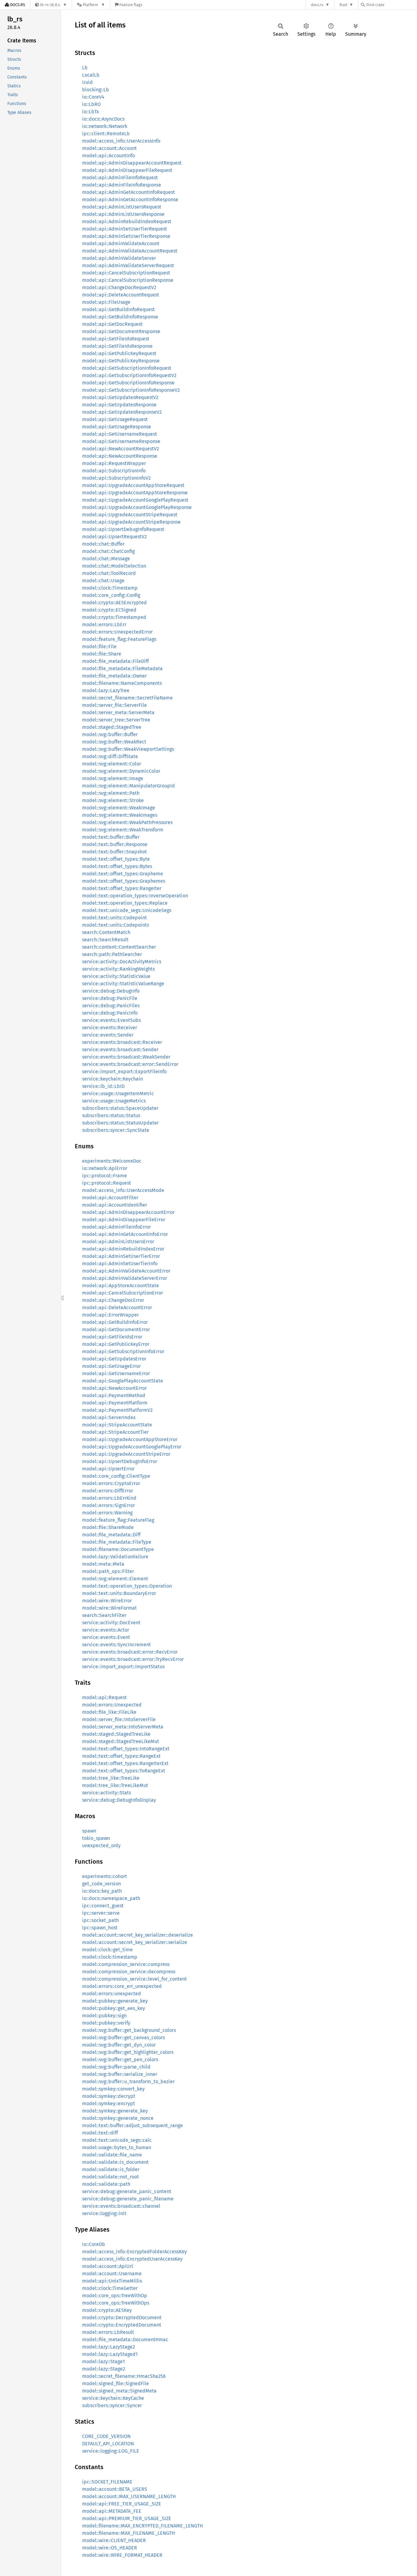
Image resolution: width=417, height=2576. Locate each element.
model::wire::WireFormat (109, 1608)
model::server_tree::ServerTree (116, 720)
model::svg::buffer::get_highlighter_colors (128, 2052)
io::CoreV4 (93, 97)
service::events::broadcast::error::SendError (130, 1064)
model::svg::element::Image (113, 778)
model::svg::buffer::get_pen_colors (120, 2060)
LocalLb (91, 75)
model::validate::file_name (112, 2155)
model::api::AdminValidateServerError (125, 1278)
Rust (343, 5)
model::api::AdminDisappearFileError (124, 1220)
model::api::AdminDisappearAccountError (128, 1212)
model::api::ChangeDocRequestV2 (119, 287)
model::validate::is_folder (111, 2169)
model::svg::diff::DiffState (110, 756)
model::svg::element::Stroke (113, 800)
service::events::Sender (108, 1035)
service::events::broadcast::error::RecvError (130, 1652)
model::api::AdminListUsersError (118, 1242)
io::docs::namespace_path (111, 1898)
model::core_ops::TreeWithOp (115, 2296)
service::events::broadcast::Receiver (122, 1042)
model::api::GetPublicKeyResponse (121, 361)
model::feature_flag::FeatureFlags (119, 639)
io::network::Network (105, 126)
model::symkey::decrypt (109, 2096)
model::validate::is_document (115, 2162)
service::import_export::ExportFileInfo (124, 1072)
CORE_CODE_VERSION (106, 2436)
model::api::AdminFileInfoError (116, 1227)
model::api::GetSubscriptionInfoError (123, 1352)
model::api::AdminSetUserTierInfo (120, 1264)
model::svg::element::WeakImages (120, 815)
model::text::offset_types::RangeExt (121, 1756)
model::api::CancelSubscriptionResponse (128, 280)
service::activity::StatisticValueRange (123, 984)
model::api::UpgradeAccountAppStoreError (130, 1439)
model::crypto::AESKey (107, 2310)
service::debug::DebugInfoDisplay (119, 1800)
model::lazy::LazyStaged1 (110, 2354)
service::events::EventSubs (111, 1020)
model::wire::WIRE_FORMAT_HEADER (122, 2555)
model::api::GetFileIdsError (112, 1337)
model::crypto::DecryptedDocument (122, 2318)
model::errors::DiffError (108, 1491)
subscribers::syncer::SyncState (116, 1130)
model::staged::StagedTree (112, 727)
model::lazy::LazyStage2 (109, 2347)
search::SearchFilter (104, 1615)
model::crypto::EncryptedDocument (122, 2325)
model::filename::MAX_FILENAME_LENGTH (129, 2533)
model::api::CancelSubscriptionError (123, 1293)
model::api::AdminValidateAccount (121, 243)
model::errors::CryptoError (111, 1483)
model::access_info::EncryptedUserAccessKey (132, 2259)
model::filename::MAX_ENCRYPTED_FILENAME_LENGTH (143, 2526)
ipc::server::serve (101, 1913)
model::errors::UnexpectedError (117, 632)
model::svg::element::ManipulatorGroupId (129, 786)
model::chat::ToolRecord (109, 573)
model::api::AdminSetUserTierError (121, 1256)
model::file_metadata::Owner (114, 676)
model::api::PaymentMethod (114, 1395)
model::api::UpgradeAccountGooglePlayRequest (135, 500)
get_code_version (102, 1884)
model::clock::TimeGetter (110, 2288)
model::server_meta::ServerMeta (118, 712)
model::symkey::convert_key (113, 2089)
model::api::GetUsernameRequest (120, 434)
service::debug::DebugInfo (111, 991)
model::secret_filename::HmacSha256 (124, 2376)
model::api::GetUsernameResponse (121, 441)
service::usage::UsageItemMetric (118, 1094)
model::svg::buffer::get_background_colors (129, 2030)
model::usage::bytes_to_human (117, 2147)
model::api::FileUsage (106, 302)
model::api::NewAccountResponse (120, 456)
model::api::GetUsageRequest (115, 419)
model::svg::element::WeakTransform (123, 830)
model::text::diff (100, 2133)
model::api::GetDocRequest (112, 324)
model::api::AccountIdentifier (115, 1205)
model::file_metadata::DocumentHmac (125, 2340)
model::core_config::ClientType (116, 1476)
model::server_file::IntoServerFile (119, 1719)
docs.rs (317, 5)
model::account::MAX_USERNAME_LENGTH (129, 2496)
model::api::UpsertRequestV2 (114, 537)
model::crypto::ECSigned (109, 610)
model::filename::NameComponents (122, 683)
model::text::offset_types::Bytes (117, 866)
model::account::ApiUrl (108, 2266)
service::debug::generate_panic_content (127, 2191)
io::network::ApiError (105, 1168)
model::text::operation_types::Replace (125, 903)
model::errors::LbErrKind (109, 1498)
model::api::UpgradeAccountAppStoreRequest (133, 485)
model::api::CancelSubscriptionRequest (126, 273)
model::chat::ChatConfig (108, 551)
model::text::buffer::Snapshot (114, 852)
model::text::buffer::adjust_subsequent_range (132, 2125)
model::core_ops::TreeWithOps (116, 2303)
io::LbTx (91, 112)
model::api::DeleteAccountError (117, 1308)
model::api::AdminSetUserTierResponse (126, 236)
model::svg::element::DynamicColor (121, 771)
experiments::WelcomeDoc (112, 1161)
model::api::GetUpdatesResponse (119, 405)
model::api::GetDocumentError (116, 1330)
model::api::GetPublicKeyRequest (119, 353)
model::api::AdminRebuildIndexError (123, 1249)
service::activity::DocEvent (111, 1623)
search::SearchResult (105, 940)
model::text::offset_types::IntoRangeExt (126, 1749)
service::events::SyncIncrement (116, 1645)
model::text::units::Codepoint (114, 918)
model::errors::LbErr (104, 625)
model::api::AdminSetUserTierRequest (125, 229)
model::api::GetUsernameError (116, 1373)
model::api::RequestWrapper (114, 463)
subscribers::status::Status (111, 1115)
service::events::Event (106, 1637)
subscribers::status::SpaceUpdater (120, 1108)
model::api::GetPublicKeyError (116, 1344)
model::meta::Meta (103, 1564)
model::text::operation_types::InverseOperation (135, 896)
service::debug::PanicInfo (110, 1013)
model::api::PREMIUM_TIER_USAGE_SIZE (127, 2518)
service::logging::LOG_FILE (111, 2451)
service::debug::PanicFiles (111, 1006)
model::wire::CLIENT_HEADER (114, 2540)
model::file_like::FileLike (109, 1712)
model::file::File (99, 647)
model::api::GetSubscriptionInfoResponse (128, 383)
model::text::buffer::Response (115, 844)
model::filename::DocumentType (118, 1549)
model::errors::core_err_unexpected (122, 1986)
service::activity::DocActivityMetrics (122, 962)
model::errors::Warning (107, 1513)
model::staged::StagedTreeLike (116, 1734)
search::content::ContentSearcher (119, 947)
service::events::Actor (106, 1630)
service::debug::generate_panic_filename (128, 2199)
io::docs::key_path (102, 1891)
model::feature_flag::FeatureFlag (118, 1520)
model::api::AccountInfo (109, 156)
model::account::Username (112, 2274)
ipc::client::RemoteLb (106, 134)
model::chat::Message (106, 559)
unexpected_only (101, 1846)
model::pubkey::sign (104, 2016)
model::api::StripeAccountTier (115, 1432)
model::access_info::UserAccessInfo (121, 141)
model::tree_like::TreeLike (111, 1778)
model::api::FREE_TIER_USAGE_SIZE (122, 2504)
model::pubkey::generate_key (115, 2001)
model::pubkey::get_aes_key (114, 2008)
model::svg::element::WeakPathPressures (127, 822)
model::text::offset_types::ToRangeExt (124, 1771)
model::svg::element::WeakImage (119, 808)
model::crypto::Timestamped (114, 617)
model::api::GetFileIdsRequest (116, 339)
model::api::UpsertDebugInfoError (120, 1461)
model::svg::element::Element (115, 1579)
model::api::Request (104, 1697)
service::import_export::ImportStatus (123, 1667)
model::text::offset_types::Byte (116, 859)
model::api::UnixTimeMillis (112, 2281)
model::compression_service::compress (126, 1964)
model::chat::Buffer (103, 544)
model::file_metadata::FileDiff (115, 661)
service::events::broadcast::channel (121, 2206)
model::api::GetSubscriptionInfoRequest (127, 368)
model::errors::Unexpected (112, 1705)
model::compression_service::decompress (129, 1972)
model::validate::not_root (111, 2177)
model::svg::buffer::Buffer (110, 734)
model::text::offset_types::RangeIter (122, 888)
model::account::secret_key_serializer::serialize (135, 1942)
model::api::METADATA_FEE (112, 2511)
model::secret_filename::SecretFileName (127, 698)
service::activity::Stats (107, 1793)
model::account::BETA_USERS (115, 2489)
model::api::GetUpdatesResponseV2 (122, 412)
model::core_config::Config (111, 595)
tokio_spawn (96, 1838)
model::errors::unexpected (112, 1994)
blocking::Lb (96, 90)
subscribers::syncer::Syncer (112, 2405)
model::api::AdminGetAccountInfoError (125, 1234)
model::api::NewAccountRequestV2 (121, 449)
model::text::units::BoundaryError (119, 1593)
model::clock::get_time (107, 1950)
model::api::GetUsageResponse (117, 427)
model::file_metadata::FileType (117, 1542)
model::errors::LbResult (108, 2332)
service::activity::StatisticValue (116, 976)
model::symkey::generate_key (115, 2111)
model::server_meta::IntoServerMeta (123, 1727)
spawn (89, 1831)
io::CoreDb (94, 2244)
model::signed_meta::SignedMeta (119, 2391)
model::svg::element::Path (111, 793)
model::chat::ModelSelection (114, 566)
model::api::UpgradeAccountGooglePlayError (132, 1447)
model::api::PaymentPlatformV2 (117, 1410)
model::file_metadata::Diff (111, 1535)
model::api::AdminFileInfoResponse (122, 185)
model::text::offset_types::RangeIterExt (125, 1763)
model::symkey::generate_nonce (118, 2118)
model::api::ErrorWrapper (111, 1315)
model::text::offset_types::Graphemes (124, 881)
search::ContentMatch (106, 932)
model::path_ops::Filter (108, 1571)
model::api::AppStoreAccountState (121, 1286)
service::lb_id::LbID (103, 1086)
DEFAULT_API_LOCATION (108, 2444)
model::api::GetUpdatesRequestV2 (120, 397)
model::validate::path (106, 2184)
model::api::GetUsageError (111, 1366)
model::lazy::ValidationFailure (115, 1557)
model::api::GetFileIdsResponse (117, 346)
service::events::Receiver (110, 1028)
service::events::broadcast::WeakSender (126, 1057)
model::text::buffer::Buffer (111, 837)
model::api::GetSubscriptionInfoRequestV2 (129, 375)
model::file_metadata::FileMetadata (122, 669)
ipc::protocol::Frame (105, 1176)
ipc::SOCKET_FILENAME (107, 2482)
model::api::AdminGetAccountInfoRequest (129, 192)
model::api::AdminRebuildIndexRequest (127, 222)
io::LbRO (91, 104)
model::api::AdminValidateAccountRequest (130, 251)
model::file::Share (102, 654)
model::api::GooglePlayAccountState (123, 1381)
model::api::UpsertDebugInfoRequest (123, 529)
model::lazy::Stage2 (104, 2369)
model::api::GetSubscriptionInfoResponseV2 (131, 390)
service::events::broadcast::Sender (120, 1050)
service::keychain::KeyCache (113, 2398)
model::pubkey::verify (106, 2023)
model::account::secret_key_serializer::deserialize (138, 1935)
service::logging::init (104, 2213)
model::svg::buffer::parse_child (116, 2067)
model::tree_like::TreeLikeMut (115, 1785)
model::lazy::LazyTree (106, 690)
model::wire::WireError (107, 1601)
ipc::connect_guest (103, 1906)
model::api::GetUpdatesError (114, 1359)
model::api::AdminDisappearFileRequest (127, 170)
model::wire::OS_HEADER (110, 2548)
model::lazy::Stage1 (103, 2362)
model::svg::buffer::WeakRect (114, 742)
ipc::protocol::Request (107, 1183)
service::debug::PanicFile (110, 998)
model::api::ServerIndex (109, 1417)
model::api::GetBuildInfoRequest (118, 309)
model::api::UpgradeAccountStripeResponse (131, 522)
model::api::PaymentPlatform (115, 1403)
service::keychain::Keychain (112, 1079)
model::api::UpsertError (108, 1469)
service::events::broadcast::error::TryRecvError (133, 1659)
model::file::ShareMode (108, 1527)
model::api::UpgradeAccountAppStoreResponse (135, 493)
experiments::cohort (105, 1876)
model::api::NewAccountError (114, 1388)
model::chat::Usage (103, 581)
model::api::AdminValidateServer (119, 258)
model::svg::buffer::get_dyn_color (119, 2045)
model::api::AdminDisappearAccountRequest (132, 163)
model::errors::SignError (109, 1505)
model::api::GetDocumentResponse (121, 331)
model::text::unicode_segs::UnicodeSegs (127, 910)
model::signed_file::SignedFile (116, 2383)
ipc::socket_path (100, 1920)
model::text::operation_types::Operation (127, 1586)
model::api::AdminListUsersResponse (123, 214)
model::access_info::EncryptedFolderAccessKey (134, 2252)
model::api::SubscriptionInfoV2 (116, 478)
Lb (85, 68)
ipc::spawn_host (100, 1928)
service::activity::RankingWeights (118, 969)
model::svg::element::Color (112, 764)
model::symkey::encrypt (109, 2104)
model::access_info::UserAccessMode (123, 1190)
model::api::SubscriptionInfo (114, 471)
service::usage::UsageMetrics (114, 1101)
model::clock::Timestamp (110, 588)
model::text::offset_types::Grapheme (123, 874)
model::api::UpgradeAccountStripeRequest (130, 515)
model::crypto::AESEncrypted (114, 603)
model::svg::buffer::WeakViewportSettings (128, 749)
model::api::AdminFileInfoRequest (120, 178)
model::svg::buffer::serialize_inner (120, 2074)
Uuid (87, 82)
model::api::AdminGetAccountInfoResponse (130, 200)
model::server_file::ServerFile (114, 705)
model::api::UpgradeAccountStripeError (126, 1454)
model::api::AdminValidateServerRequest (128, 265)
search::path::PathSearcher (112, 954)
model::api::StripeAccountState (117, 1425)
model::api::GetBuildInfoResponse (120, 317)
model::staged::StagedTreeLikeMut (121, 1741)
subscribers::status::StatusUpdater (120, 1123)
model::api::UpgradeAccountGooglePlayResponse (137, 507)
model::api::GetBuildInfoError (115, 1322)
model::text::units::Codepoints (116, 925)
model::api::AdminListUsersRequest (122, 207)
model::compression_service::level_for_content (134, 1979)
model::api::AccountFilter (110, 1198)
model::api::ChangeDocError (113, 1300)
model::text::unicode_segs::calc (117, 2140)
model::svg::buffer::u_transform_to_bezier (128, 2082)
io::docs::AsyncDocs (103, 119)
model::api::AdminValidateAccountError (126, 1271)
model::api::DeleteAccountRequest (121, 295)
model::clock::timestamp (110, 1957)
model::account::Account (109, 148)
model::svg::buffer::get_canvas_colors (123, 2038)
